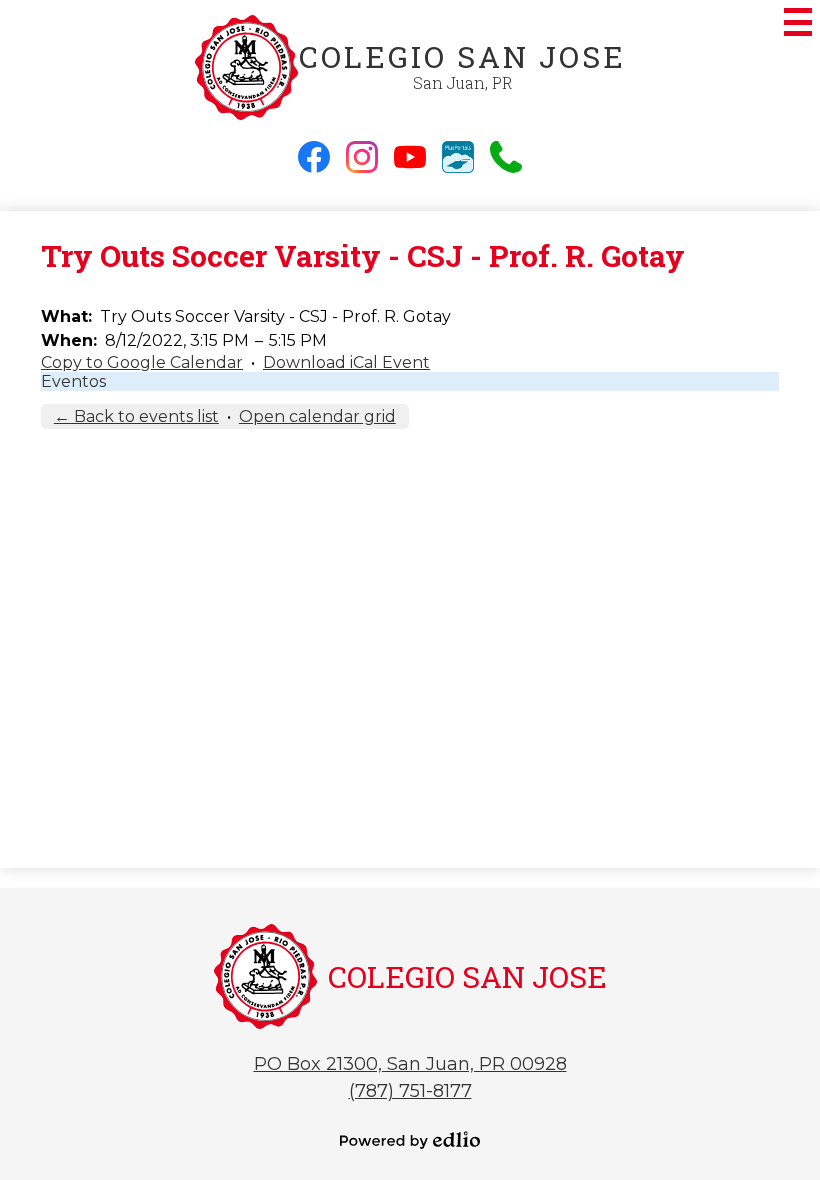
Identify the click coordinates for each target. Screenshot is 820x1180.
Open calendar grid (317, 416)
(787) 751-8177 (410, 1091)
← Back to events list (136, 416)
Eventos (73, 381)
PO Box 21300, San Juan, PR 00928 (410, 1064)
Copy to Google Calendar (142, 362)
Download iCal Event (346, 362)
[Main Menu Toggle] (798, 22)
